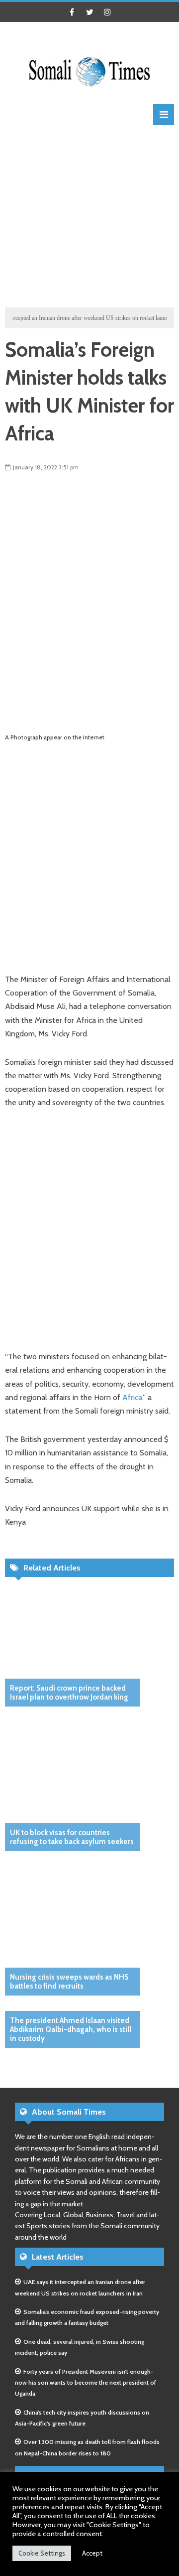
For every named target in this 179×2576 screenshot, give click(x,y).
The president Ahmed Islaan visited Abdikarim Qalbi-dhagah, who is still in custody (71, 2029)
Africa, (133, 1397)
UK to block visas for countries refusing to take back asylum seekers (72, 1837)
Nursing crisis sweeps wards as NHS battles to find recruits (69, 1982)
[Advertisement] (89, 215)
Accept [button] (92, 2553)
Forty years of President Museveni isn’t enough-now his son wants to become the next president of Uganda (86, 2383)
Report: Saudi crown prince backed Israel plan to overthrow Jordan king (69, 1693)
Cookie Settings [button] (42, 2553)
